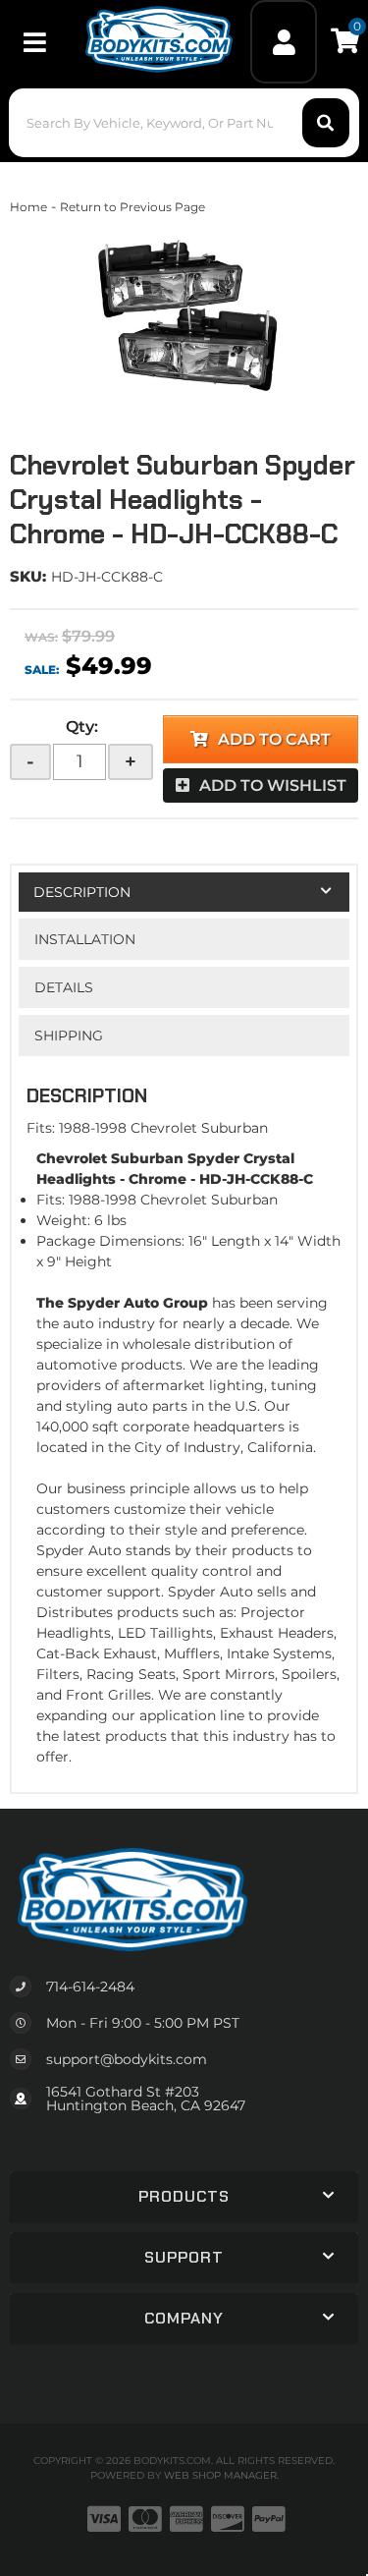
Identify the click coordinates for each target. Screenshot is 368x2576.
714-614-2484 (90, 1987)
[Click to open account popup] (284, 42)
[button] (184, 123)
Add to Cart (274, 739)
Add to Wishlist (273, 785)
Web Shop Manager (220, 2475)
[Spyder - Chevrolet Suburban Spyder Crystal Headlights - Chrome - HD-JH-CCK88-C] (184, 315)
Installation (85, 939)
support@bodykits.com (127, 2059)
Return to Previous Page (132, 207)
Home (28, 207)
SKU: (28, 576)
